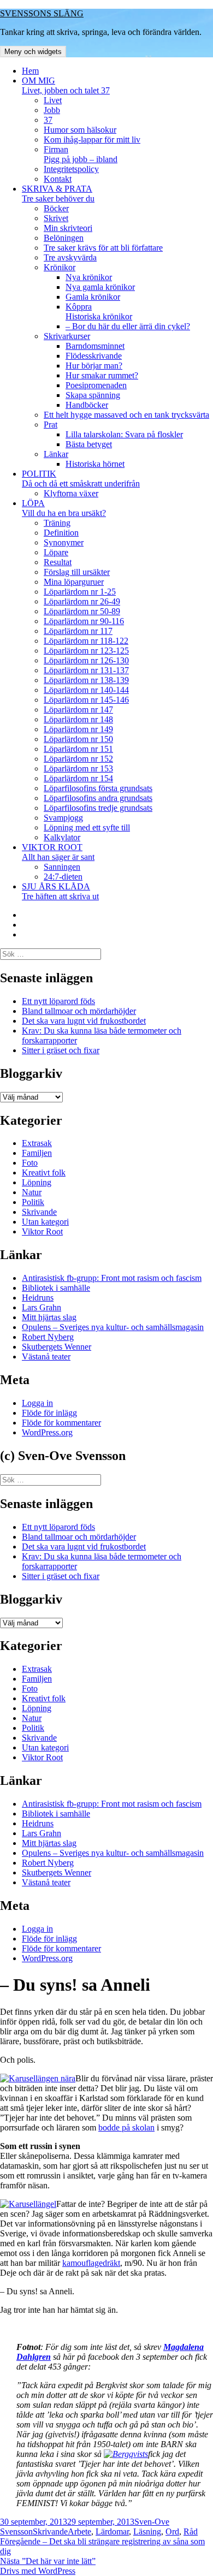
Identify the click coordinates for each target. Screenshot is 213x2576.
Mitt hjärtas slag (49, 1317)
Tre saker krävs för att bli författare (103, 248)
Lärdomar (112, 2532)
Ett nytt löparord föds (58, 1001)
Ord (172, 2532)
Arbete (79, 2532)
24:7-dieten (63, 877)
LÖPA (64, 508)
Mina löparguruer (74, 582)
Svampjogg (63, 818)
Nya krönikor (89, 277)
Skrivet (56, 218)
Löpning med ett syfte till (87, 827)
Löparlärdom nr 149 (78, 729)
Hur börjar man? (94, 366)
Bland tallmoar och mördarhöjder (79, 1011)
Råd (191, 2532)
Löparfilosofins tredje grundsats (98, 808)
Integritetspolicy (71, 169)
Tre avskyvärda (70, 257)
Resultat (58, 562)
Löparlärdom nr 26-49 (82, 601)
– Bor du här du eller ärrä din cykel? (128, 326)
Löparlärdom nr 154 (78, 778)
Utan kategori (45, 1222)
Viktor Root (42, 1231)
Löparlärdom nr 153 (78, 768)
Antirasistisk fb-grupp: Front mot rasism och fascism (112, 1278)
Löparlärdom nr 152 (78, 759)
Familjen (37, 1153)
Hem (30, 71)
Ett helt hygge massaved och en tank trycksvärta (126, 415)
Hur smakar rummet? (102, 375)
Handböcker (87, 405)
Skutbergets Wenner (57, 1347)
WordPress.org (47, 1432)
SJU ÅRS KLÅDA (60, 891)
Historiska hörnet (95, 464)
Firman (81, 154)
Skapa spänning (93, 395)
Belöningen (64, 238)
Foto (30, 1163)
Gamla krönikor (93, 297)
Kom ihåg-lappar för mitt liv (92, 140)
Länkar (56, 454)
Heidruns (38, 1298)
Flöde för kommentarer (61, 1423)
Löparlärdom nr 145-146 (86, 700)
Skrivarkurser (67, 336)
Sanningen (62, 867)
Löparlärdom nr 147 (78, 710)
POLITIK (81, 479)
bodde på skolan (126, 2127)
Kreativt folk (44, 1173)
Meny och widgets (33, 52)
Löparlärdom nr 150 (78, 739)
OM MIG (66, 85)
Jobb (52, 110)
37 (48, 120)
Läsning (147, 2532)
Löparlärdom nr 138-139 (86, 680)
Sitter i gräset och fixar (61, 1050)
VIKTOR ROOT (58, 852)
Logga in (37, 1403)
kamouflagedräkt (91, 2263)
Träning (57, 523)
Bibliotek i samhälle (56, 1288)
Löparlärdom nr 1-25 (80, 592)
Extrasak (37, 1143)
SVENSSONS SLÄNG (42, 13)
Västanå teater (46, 1357)
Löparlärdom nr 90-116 (84, 621)
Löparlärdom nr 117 (78, 631)
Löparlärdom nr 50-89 (82, 611)
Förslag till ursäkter (77, 572)
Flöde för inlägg (49, 1413)
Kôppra (99, 311)
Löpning (37, 1182)
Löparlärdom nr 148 (78, 719)
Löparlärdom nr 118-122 (86, 641)
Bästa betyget (89, 444)
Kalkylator (62, 837)
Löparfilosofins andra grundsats (98, 798)
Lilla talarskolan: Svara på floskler (124, 434)
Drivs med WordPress (38, 2571)
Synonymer (64, 542)
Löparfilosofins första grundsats (98, 788)
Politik (33, 1202)
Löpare (56, 552)
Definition (61, 533)
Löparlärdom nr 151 (78, 749)
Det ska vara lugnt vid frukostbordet (84, 1021)
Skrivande (39, 1212)
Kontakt (58, 179)
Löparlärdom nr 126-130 (86, 660)
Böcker (56, 208)
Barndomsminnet (95, 346)
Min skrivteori (68, 228)
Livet (53, 100)
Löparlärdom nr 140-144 (86, 690)
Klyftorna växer (71, 493)
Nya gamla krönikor (100, 287)
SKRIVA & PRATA (58, 194)
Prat (51, 425)
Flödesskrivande (94, 356)
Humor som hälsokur (80, 130)
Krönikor (60, 267)
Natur (32, 1192)
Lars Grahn (42, 1307)
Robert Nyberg (48, 1337)
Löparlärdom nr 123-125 (86, 651)
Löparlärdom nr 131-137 (86, 670)
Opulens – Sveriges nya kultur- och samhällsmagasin (113, 1327)
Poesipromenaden (96, 385)
